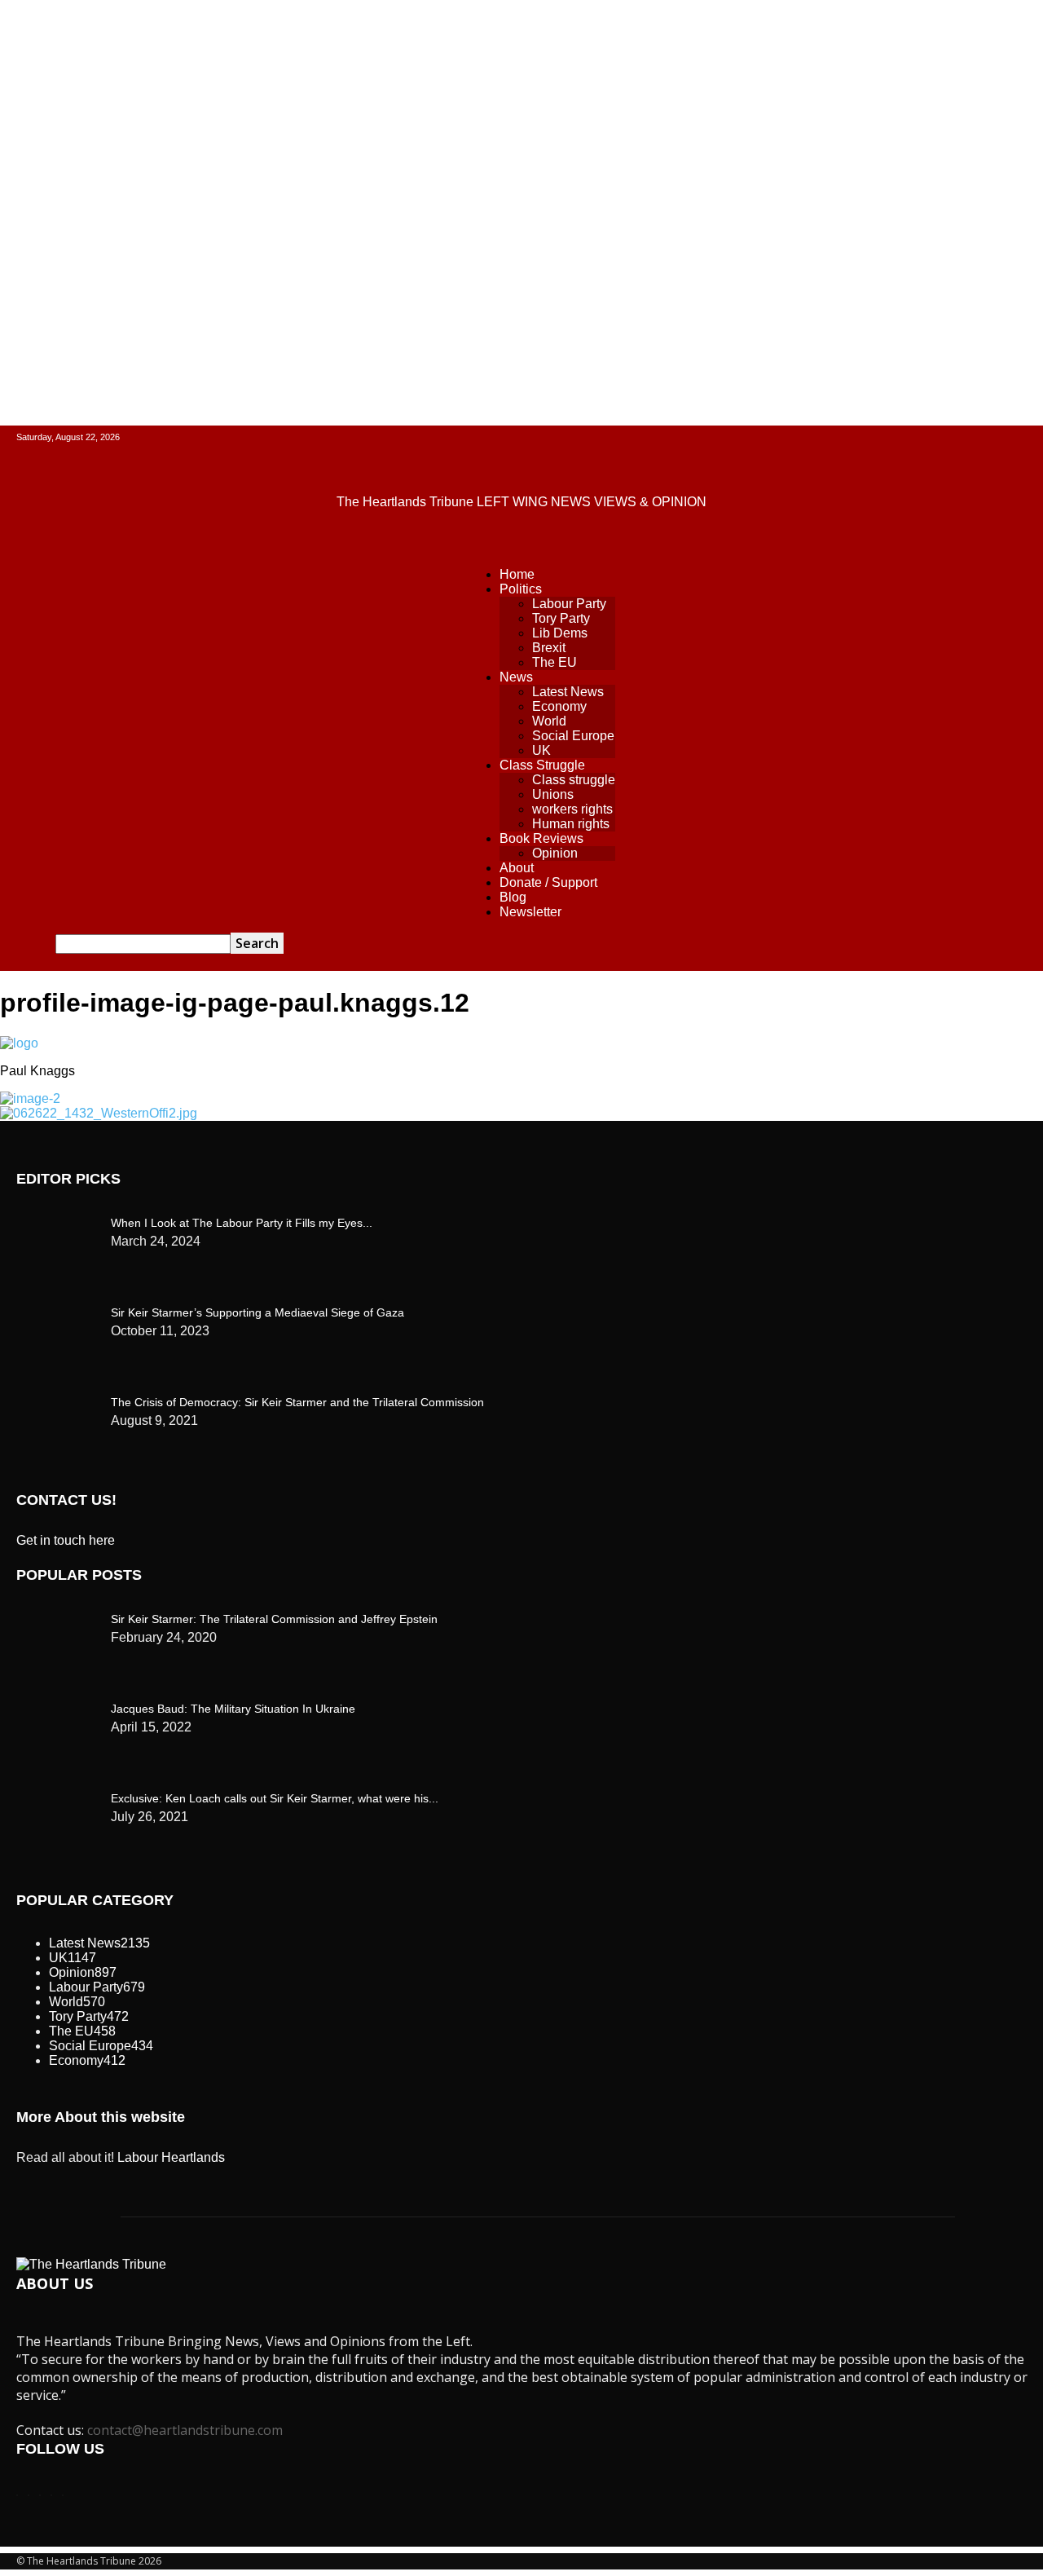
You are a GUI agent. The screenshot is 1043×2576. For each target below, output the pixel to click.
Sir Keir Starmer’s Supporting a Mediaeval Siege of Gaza (257, 1312)
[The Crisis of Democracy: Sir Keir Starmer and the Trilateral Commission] (57, 1219)
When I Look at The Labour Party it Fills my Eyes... (242, 1223)
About (517, 868)
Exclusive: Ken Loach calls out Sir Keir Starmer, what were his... (275, 1798)
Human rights (571, 824)
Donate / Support (548, 882)
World (549, 721)
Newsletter (530, 912)
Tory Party (561, 618)
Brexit (549, 648)
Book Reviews (541, 838)
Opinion (555, 853)
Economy (559, 706)
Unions (553, 794)
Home (517, 574)
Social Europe (573, 736)
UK (541, 750)
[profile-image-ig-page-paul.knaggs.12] (19, 1043)
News (516, 677)
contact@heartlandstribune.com (185, 2430)
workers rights (572, 809)
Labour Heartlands (171, 2157)
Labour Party (569, 604)
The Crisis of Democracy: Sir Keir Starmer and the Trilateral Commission (297, 1402)
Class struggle (574, 780)
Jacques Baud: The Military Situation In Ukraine (233, 1709)
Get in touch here (66, 1540)
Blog (513, 897)
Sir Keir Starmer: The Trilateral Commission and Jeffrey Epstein (274, 1619)
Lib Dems (560, 633)
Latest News (568, 692)
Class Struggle (542, 765)
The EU (555, 662)
